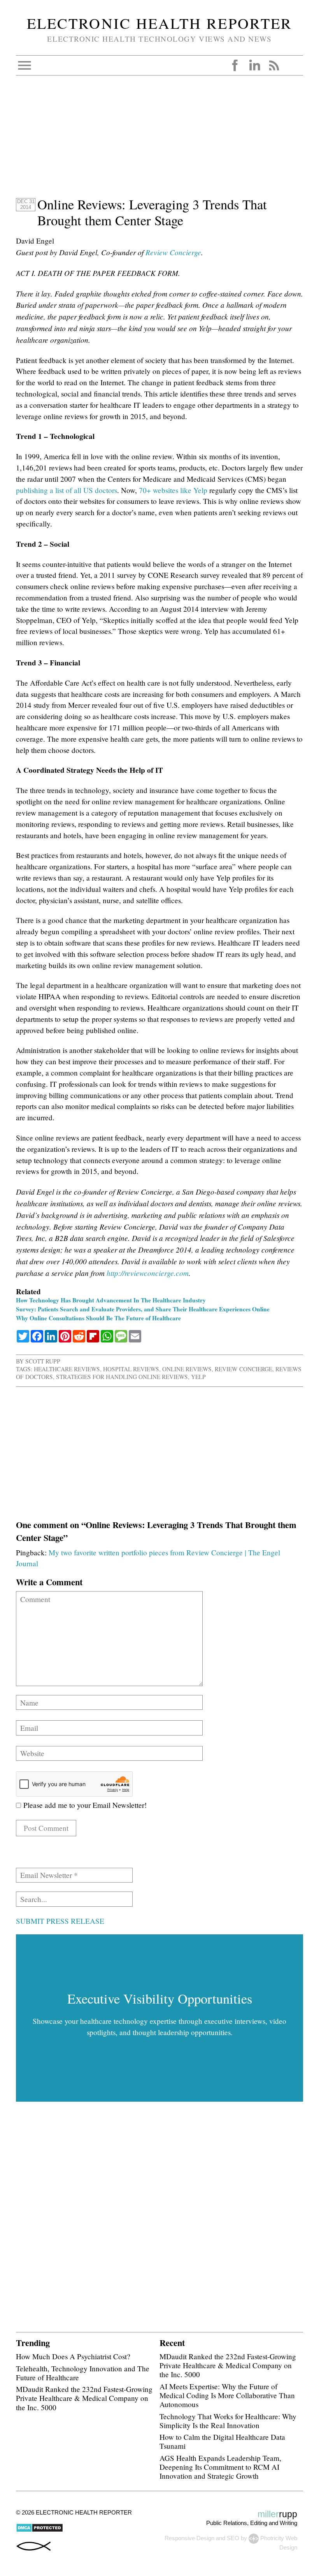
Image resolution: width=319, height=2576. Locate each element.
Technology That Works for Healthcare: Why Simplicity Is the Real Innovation (228, 2421)
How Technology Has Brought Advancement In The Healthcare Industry (111, 1300)
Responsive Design (189, 2538)
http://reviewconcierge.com (148, 1273)
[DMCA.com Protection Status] (39, 2530)
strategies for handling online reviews (122, 1377)
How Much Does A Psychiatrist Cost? (73, 2356)
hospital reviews (131, 1369)
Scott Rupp (43, 1361)
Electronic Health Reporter (159, 23)
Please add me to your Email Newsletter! (84, 1805)
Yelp (198, 1377)
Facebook (235, 65)
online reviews (187, 1369)
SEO (233, 2538)
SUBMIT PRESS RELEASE (60, 1921)
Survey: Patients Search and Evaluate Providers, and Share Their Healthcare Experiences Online (143, 1309)
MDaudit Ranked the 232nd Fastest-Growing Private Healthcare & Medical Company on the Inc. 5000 (84, 2398)
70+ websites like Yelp (173, 490)
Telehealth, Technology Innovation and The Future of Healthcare (83, 2373)
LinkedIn (254, 65)
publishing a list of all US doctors (67, 490)
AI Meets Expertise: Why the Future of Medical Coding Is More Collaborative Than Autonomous (227, 2395)
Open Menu (25, 65)
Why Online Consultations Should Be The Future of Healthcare (98, 1318)
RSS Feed (274, 65)
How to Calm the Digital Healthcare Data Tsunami (222, 2441)
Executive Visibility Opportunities (160, 1999)
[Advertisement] (159, 142)
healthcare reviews (67, 1369)
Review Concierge (173, 252)
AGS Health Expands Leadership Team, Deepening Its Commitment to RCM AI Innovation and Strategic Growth (220, 2467)
